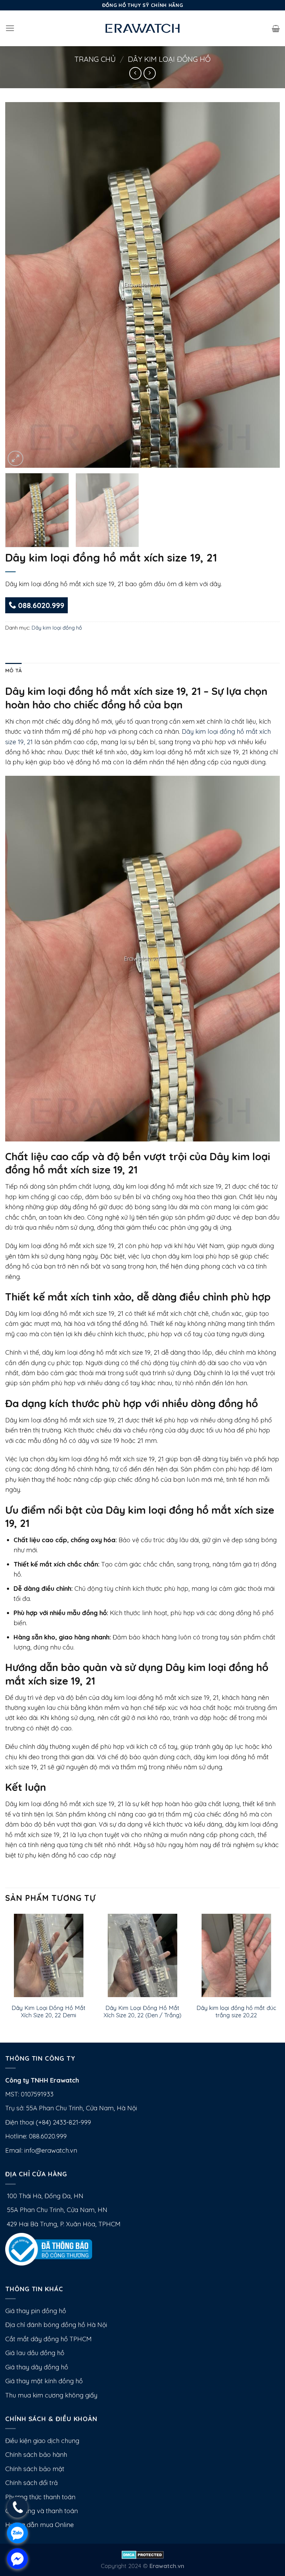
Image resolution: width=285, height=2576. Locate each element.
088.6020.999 (40, 605)
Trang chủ (95, 59)
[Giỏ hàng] (276, 28)
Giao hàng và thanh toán (42, 2511)
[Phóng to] (15, 459)
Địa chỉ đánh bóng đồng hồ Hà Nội (56, 2325)
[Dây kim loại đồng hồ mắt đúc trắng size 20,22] (236, 1955)
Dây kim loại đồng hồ (169, 59)
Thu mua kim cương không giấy (51, 2395)
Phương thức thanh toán (40, 2497)
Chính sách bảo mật (35, 2469)
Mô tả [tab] (13, 670)
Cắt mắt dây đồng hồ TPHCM (48, 2339)
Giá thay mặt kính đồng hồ (44, 2381)
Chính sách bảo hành (36, 2455)
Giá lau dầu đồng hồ (35, 2353)
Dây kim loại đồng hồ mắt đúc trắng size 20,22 (236, 2012)
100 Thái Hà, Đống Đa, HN (44, 2196)
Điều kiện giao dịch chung (42, 2441)
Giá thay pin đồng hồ (36, 2311)
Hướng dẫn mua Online (39, 2525)
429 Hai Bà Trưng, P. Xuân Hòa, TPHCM (63, 2224)
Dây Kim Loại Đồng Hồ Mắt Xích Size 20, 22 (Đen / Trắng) (142, 2012)
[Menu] (10, 28)
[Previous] (19, 285)
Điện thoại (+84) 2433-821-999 (48, 2122)
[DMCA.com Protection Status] (143, 2554)
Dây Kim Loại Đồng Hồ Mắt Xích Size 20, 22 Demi (48, 2012)
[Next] (266, 285)
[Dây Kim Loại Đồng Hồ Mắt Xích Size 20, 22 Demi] (49, 1955)
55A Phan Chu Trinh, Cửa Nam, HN (56, 2210)
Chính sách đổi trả (31, 2483)
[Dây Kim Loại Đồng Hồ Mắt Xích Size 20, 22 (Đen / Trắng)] (142, 1955)
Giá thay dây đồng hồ (37, 2367)
